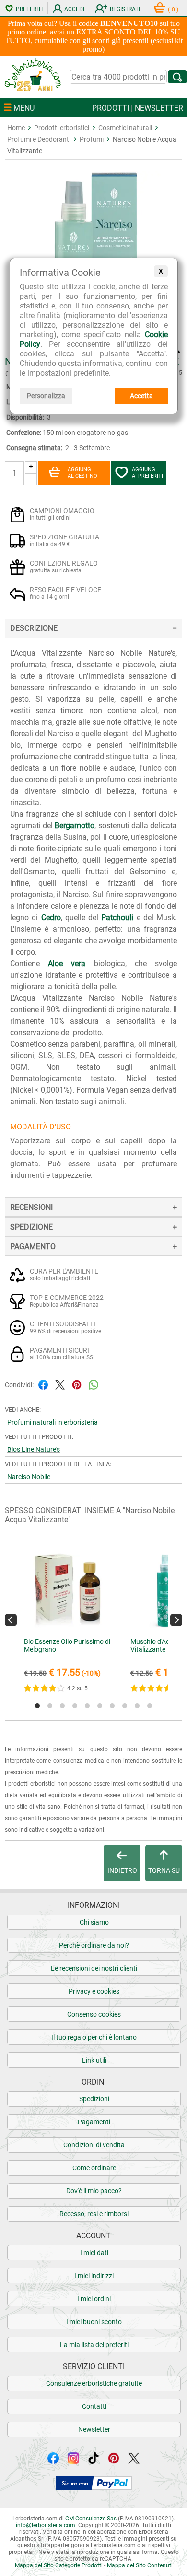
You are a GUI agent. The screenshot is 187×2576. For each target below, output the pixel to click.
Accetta (141, 396)
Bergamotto (75, 826)
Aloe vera (67, 963)
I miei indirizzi (94, 2276)
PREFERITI (29, 9)
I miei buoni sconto (94, 2322)
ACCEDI (74, 9)
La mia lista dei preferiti (94, 2345)
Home (16, 128)
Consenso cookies (94, 2014)
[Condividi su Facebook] (43, 1384)
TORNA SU (164, 1870)
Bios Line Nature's (34, 1449)
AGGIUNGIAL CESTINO (82, 473)
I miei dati (94, 2253)
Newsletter (94, 2429)
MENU (23, 108)
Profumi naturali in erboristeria (53, 1422)
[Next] (176, 1620)
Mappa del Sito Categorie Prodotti (59, 2565)
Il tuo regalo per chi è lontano (94, 2037)
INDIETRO (122, 1870)
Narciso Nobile (29, 1477)
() (173, 10)
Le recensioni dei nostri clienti (94, 1968)
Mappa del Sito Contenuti (140, 2565)
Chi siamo (94, 1922)
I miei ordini (94, 2299)
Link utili (94, 2060)
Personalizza (46, 396)
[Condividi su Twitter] (60, 1384)
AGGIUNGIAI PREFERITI (147, 473)
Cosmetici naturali (125, 128)
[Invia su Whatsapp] (93, 1384)
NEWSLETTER (159, 108)
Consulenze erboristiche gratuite (94, 2383)
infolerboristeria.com (46, 2525)
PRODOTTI (111, 108)
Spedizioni (94, 2099)
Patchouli (117, 918)
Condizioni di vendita (94, 2145)
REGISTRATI (125, 9)
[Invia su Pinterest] (77, 1384)
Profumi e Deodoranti (39, 139)
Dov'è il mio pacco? (94, 2191)
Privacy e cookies (94, 1991)
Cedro (51, 918)
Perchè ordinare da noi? (94, 1945)
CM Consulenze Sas (91, 2519)
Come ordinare (94, 2168)
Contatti (94, 2406)
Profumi (92, 139)
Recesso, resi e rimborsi (94, 2214)
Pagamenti (94, 2122)
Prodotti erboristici (62, 128)
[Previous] (11, 1620)
